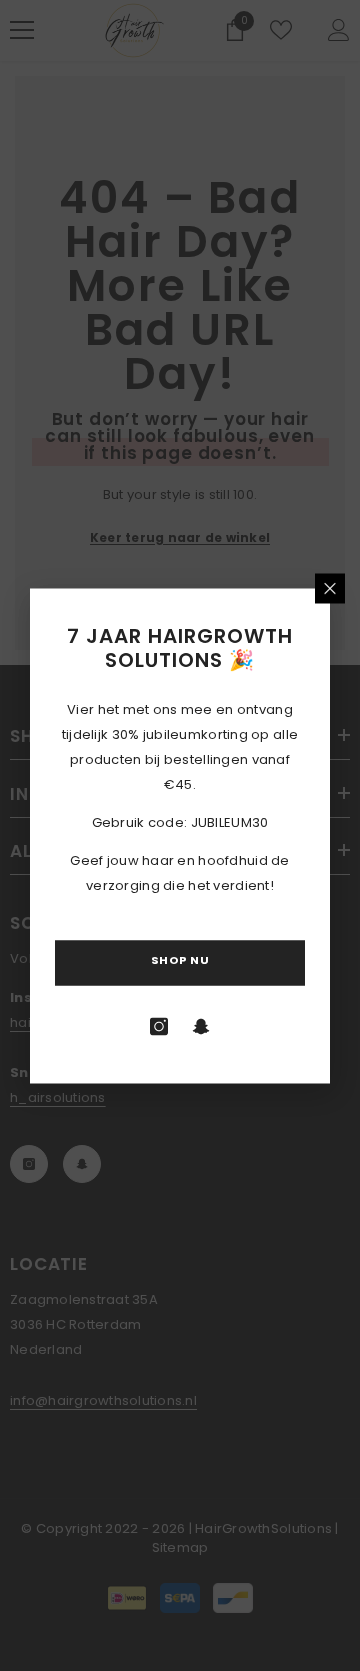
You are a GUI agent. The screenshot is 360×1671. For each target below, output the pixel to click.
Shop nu (180, 959)
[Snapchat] (201, 1026)
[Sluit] (330, 588)
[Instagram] (159, 1026)
